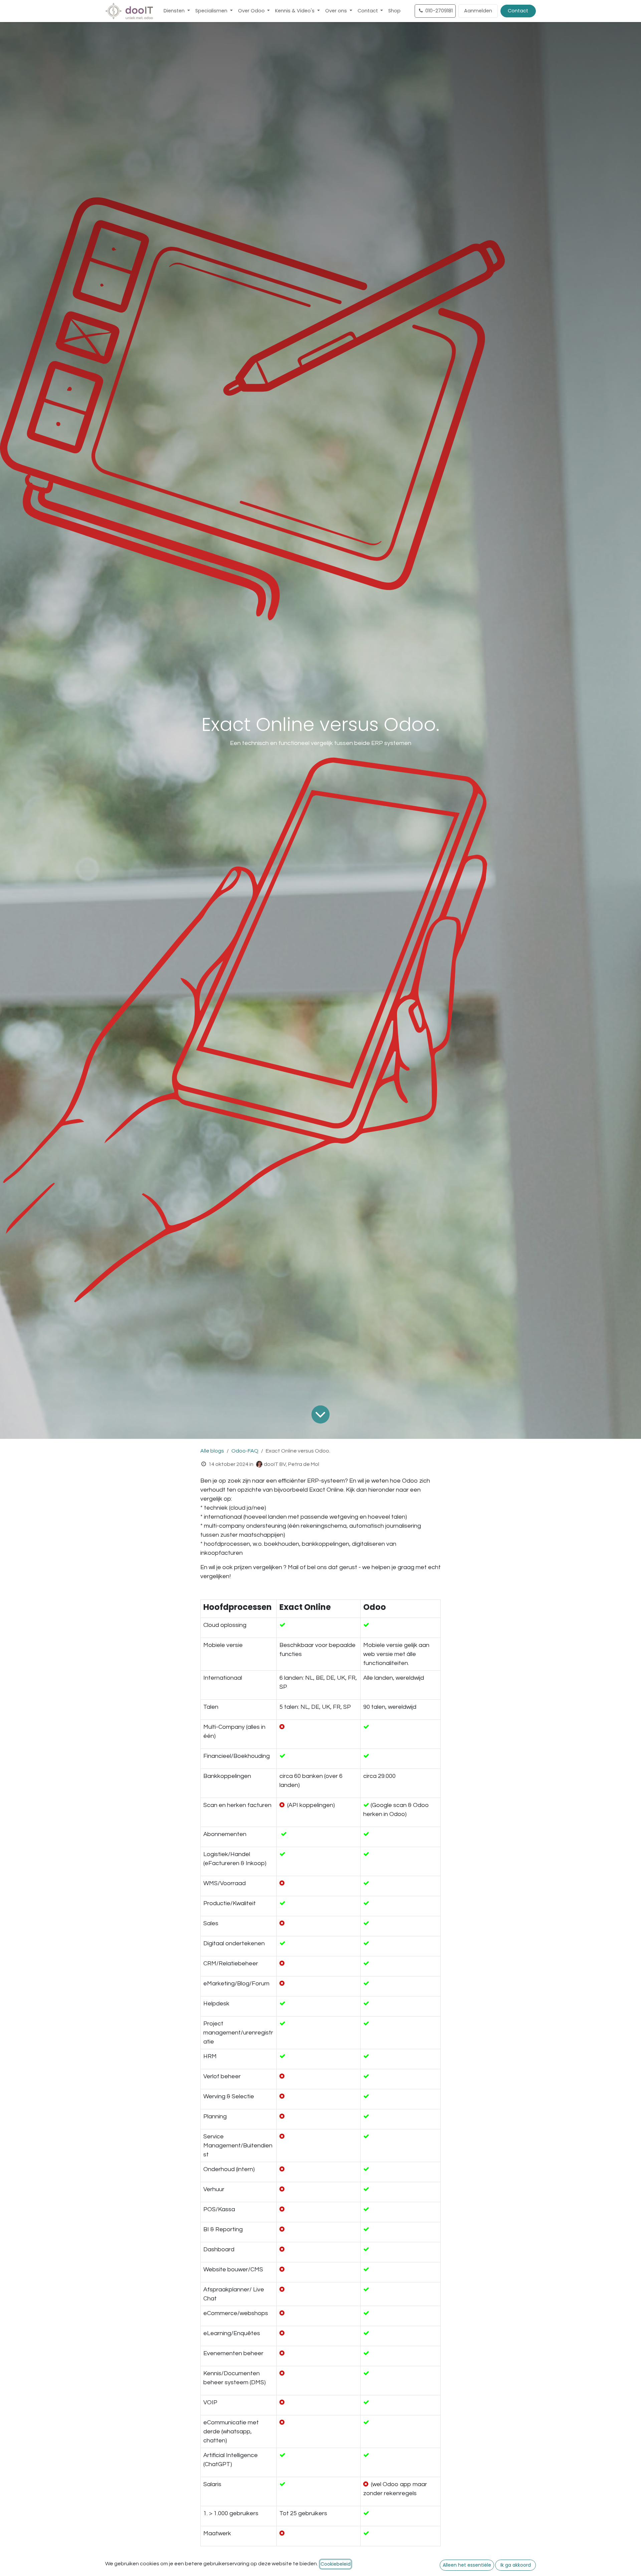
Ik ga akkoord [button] (516, 2565)
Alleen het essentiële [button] (467, 2565)
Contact (518, 11)
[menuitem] (177, 11)
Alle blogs (212, 1451)
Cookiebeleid (336, 2564)
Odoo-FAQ (245, 1451)
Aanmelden (478, 11)
